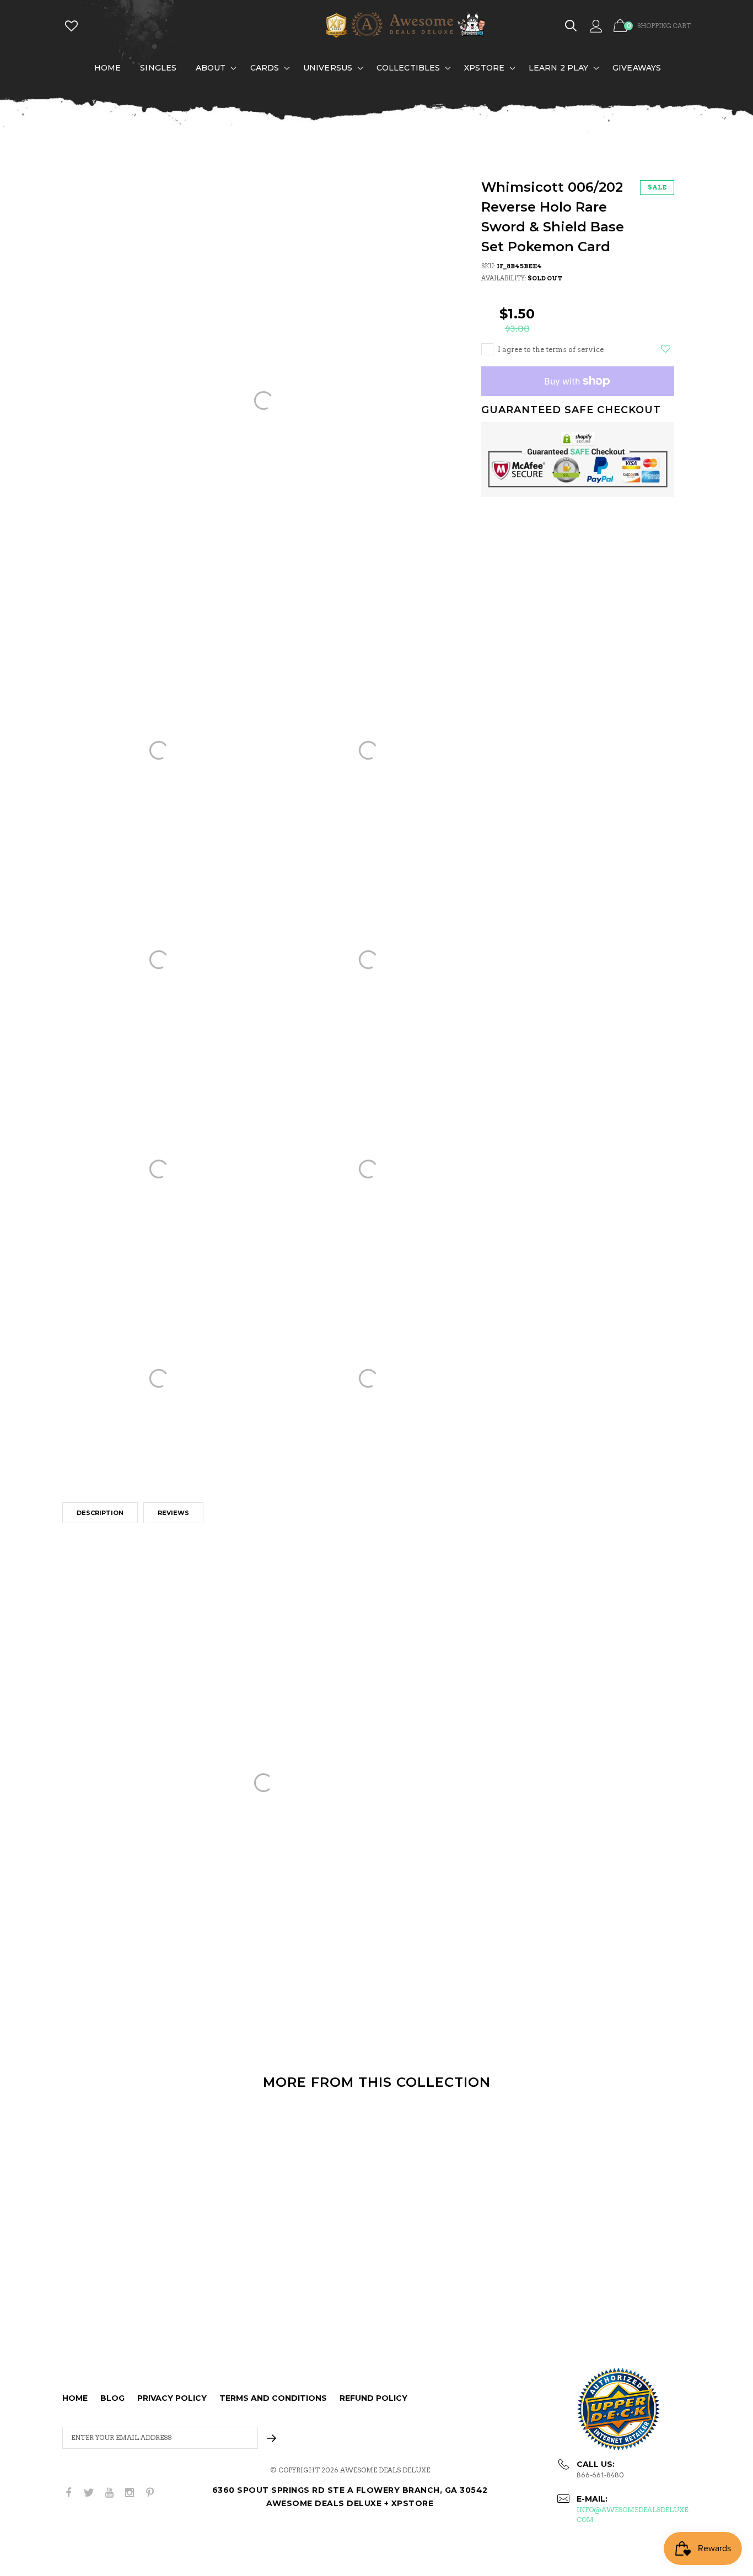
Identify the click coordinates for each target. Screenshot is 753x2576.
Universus (328, 68)
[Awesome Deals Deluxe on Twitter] (89, 2493)
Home (107, 68)
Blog (112, 2398)
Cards (265, 68)
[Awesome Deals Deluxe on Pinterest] (150, 2493)
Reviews (173, 1513)
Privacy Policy (172, 2398)
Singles (158, 68)
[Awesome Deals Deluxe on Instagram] (130, 2493)
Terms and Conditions (273, 2398)
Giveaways (637, 68)
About (211, 68)
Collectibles (408, 68)
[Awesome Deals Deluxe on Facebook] (68, 2493)
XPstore (484, 68)
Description (100, 1513)
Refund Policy (373, 2398)
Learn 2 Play (558, 68)
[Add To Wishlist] (666, 349)
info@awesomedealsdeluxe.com (633, 2515)
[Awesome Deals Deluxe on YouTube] (109, 2493)
